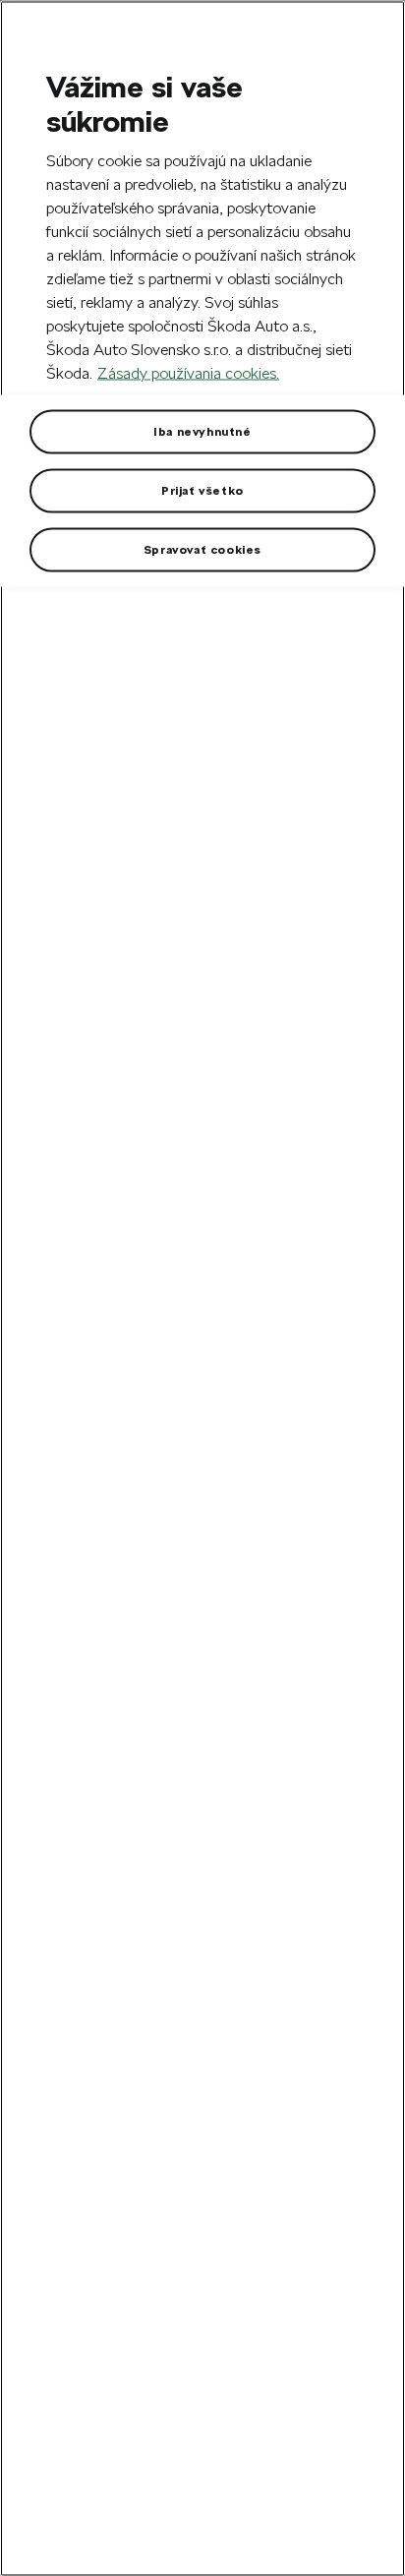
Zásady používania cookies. (188, 372)
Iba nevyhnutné (202, 431)
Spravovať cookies (202, 549)
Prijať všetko (202, 490)
